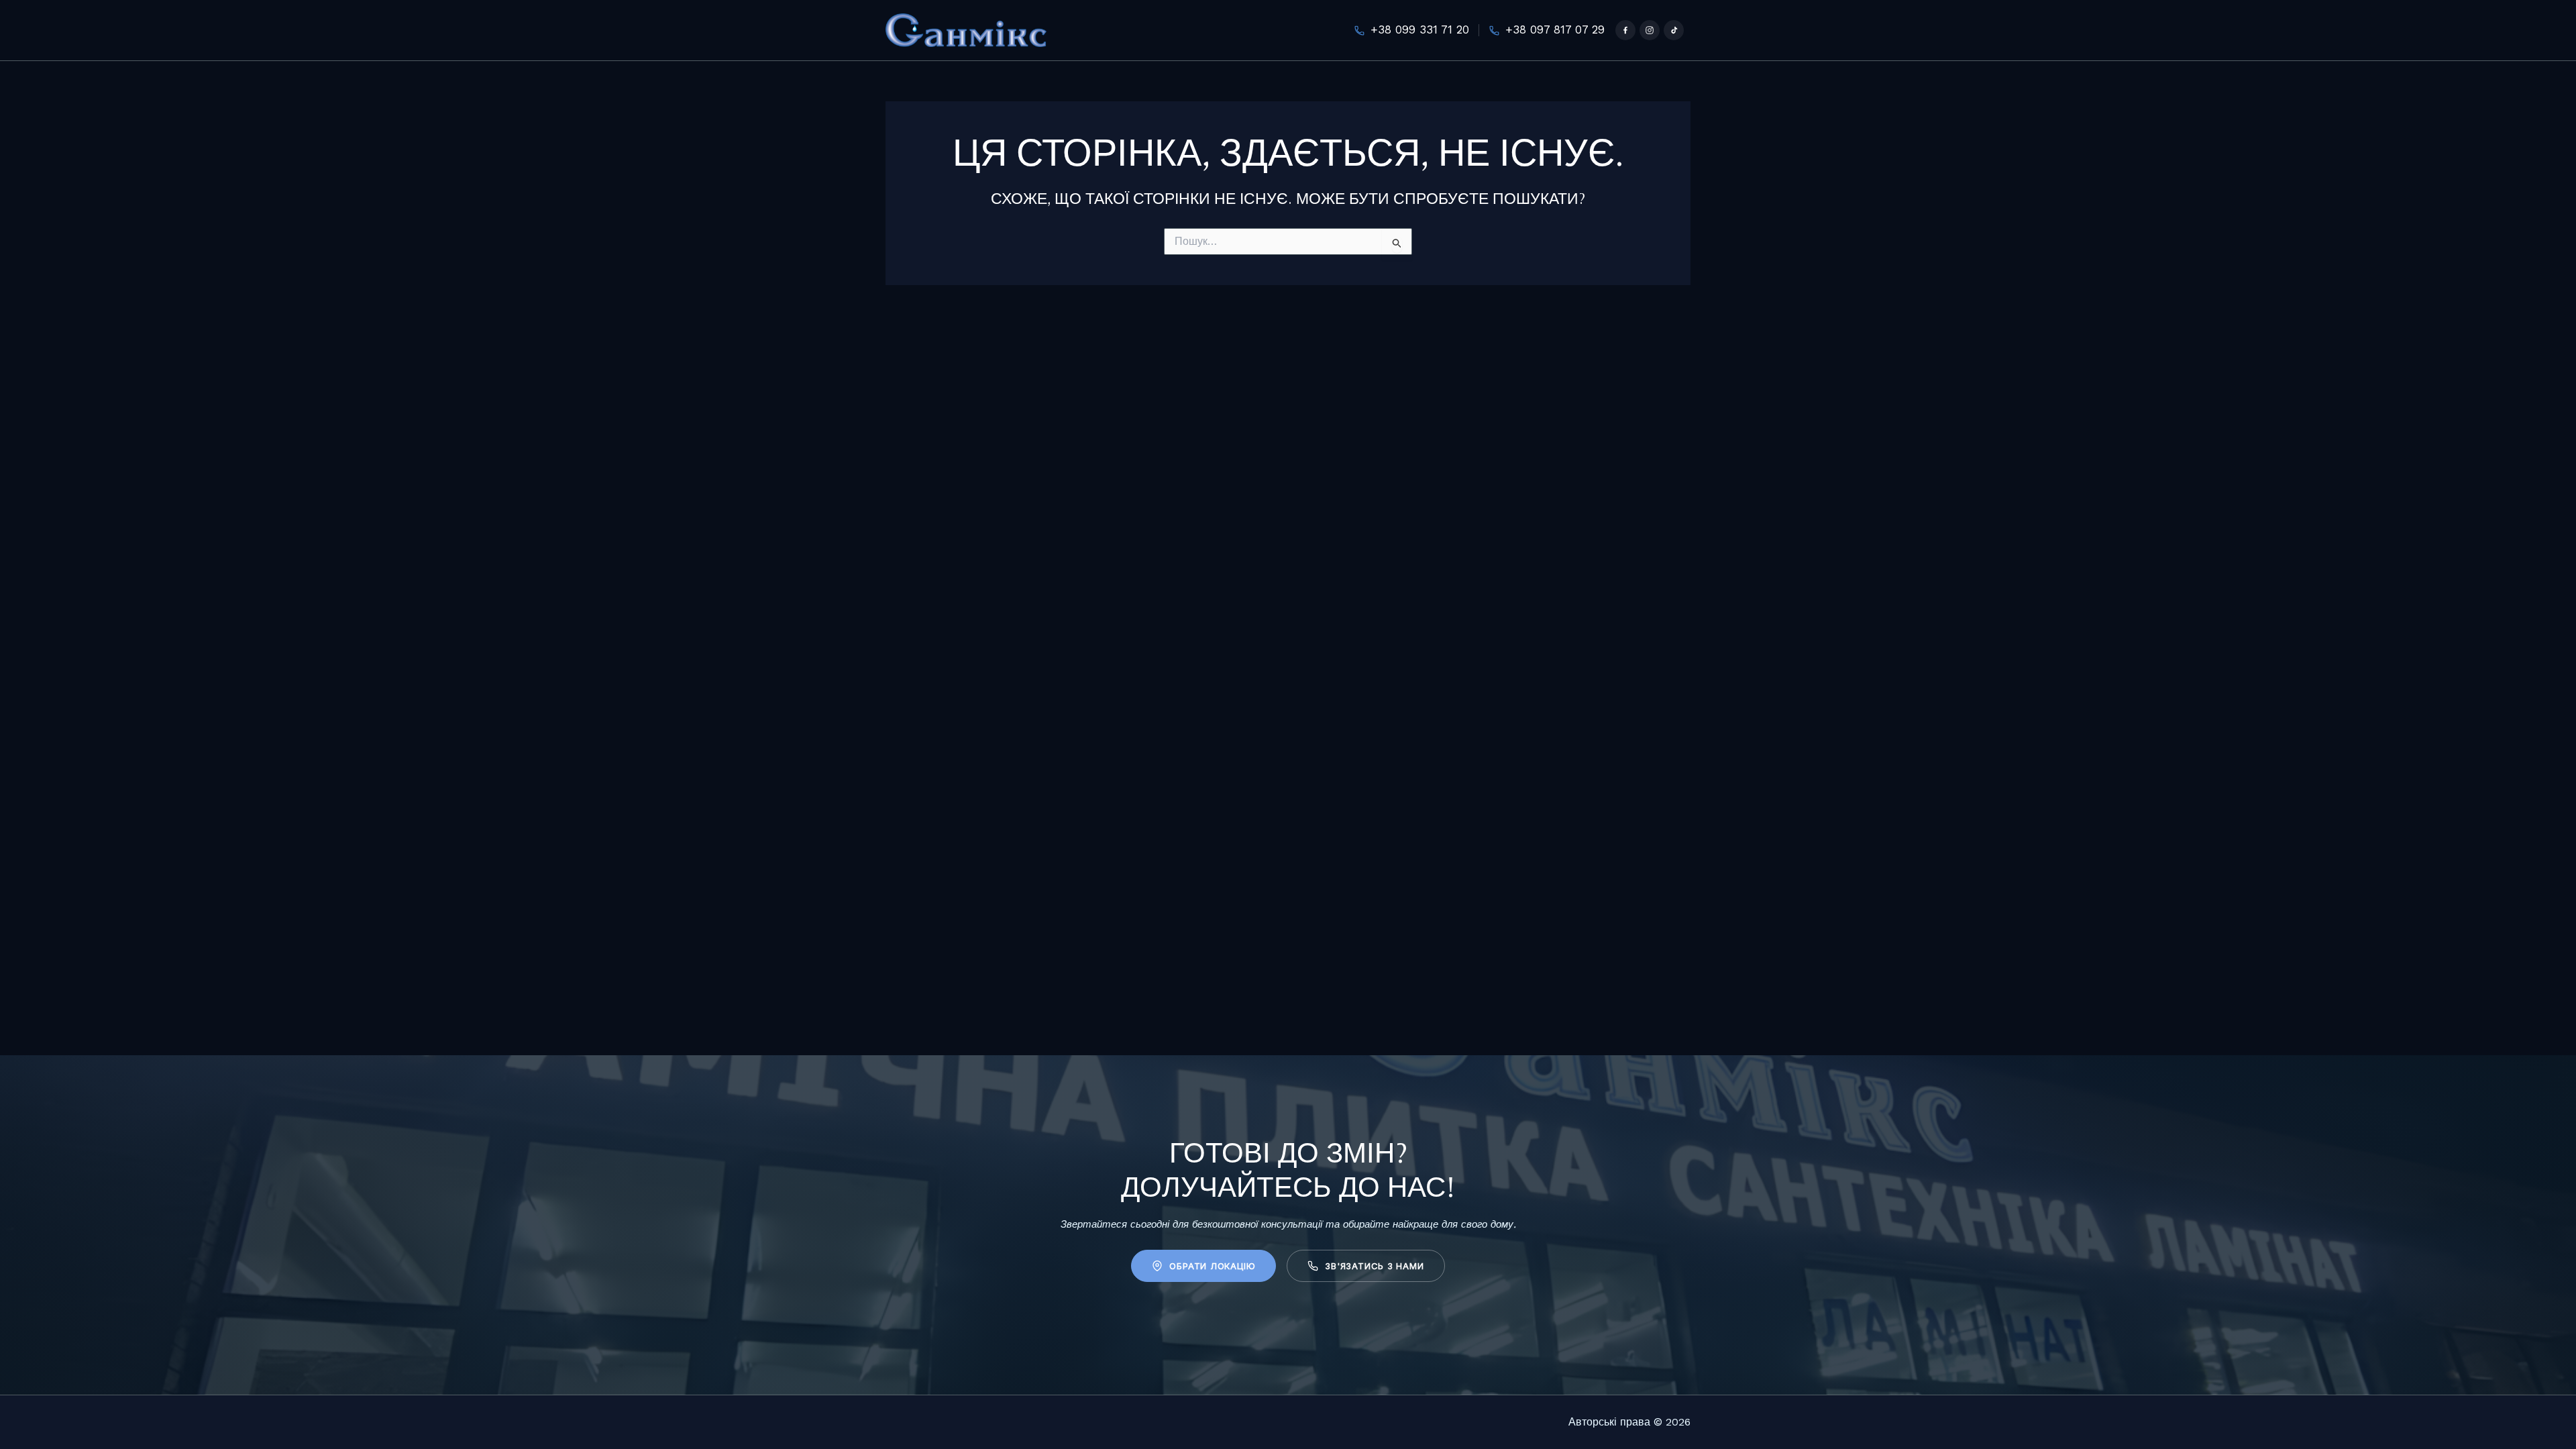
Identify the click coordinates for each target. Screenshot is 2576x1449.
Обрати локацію (1212, 1266)
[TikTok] (1674, 30)
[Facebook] (1625, 30)
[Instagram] (1650, 30)
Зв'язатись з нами (1374, 1266)
